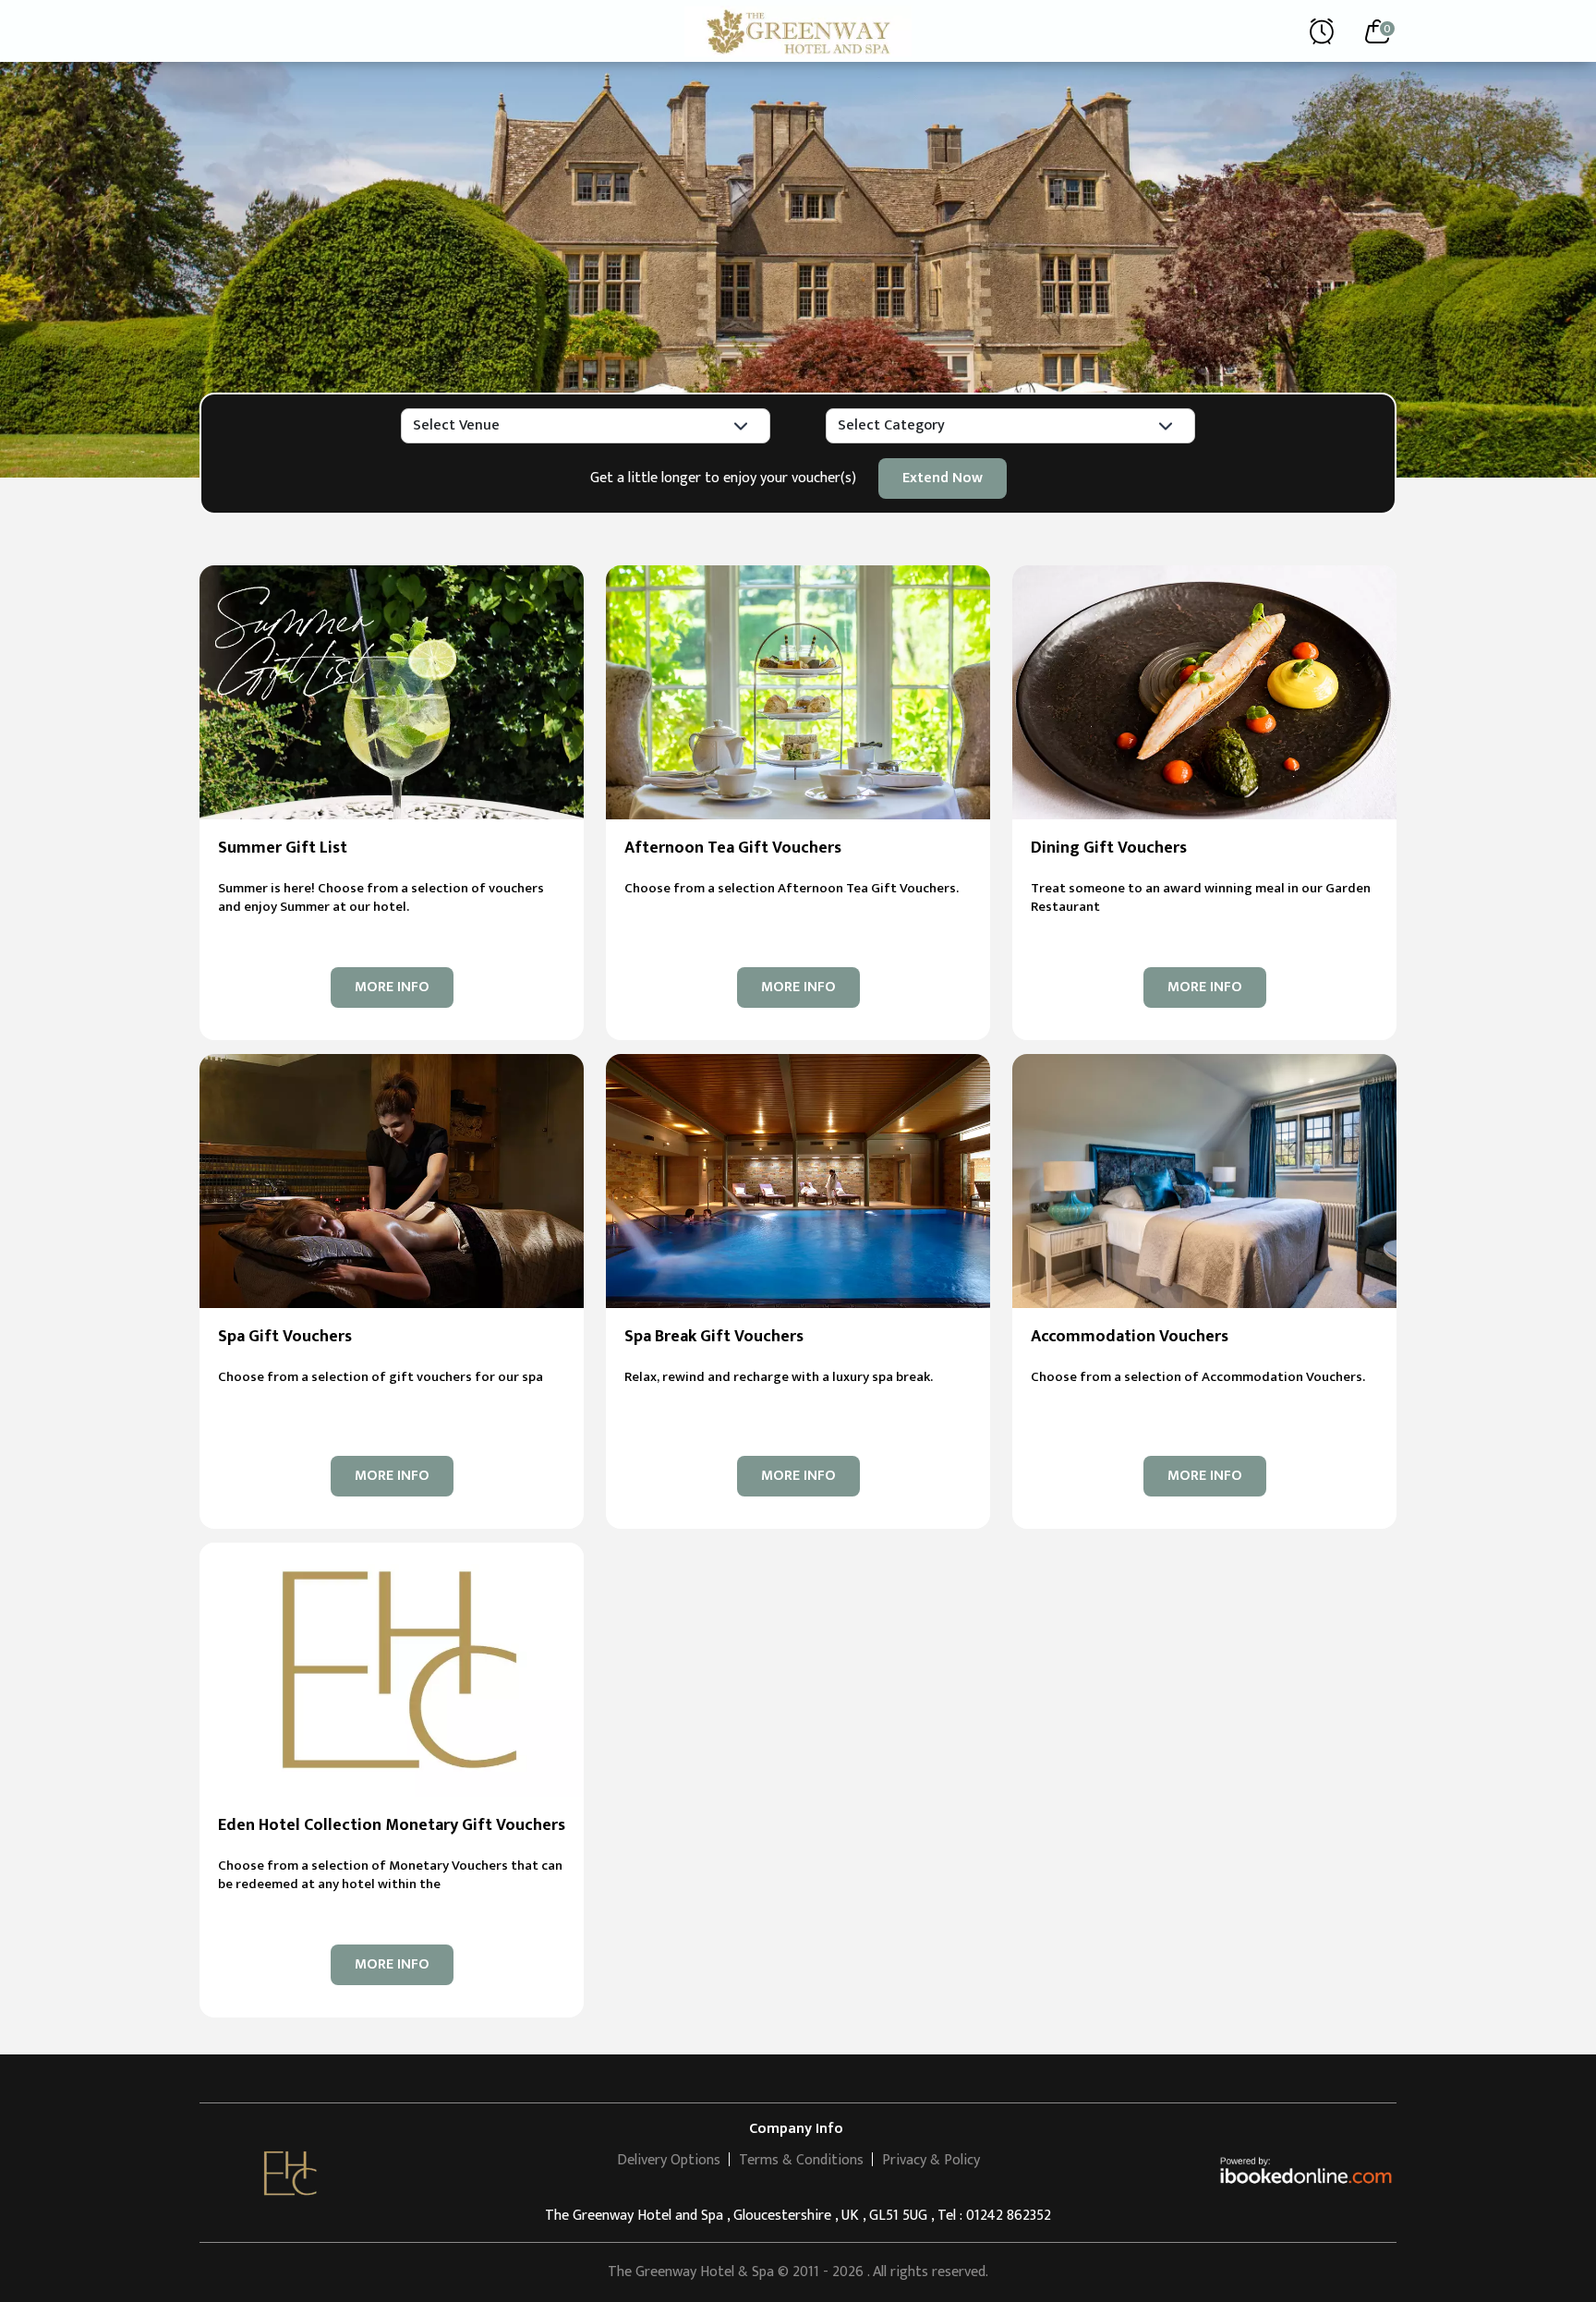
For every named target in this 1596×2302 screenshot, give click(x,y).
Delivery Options (669, 2160)
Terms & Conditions (801, 2160)
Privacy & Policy (931, 2160)
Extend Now (943, 478)
